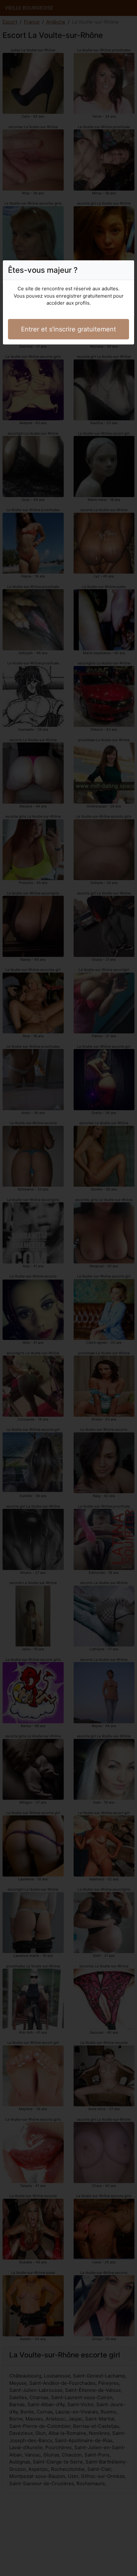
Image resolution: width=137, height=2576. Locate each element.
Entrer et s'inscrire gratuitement (68, 329)
